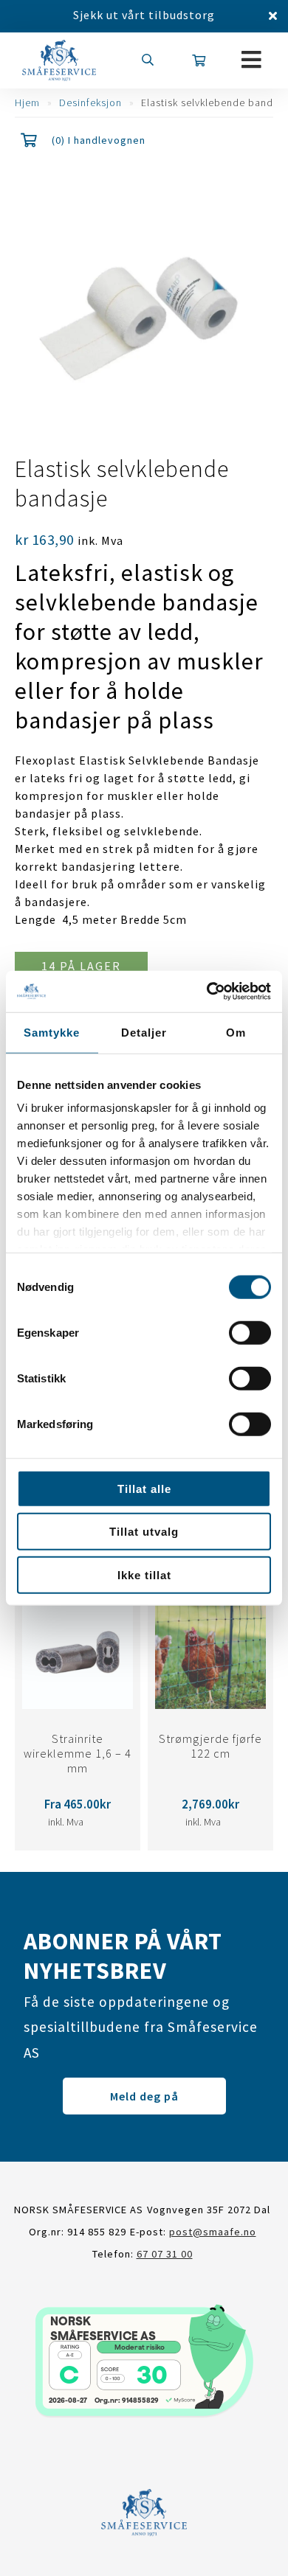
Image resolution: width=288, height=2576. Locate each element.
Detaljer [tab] (144, 1032)
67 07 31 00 (165, 2254)
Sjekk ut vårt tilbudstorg (144, 15)
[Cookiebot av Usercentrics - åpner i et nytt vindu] (207, 992)
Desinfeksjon (90, 102)
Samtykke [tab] (52, 1032)
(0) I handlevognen (99, 140)
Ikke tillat (144, 1574)
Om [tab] (236, 1032)
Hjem (27, 102)
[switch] (250, 1332)
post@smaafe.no (213, 2232)
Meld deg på (144, 2096)
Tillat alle (144, 1488)
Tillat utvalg (144, 1532)
